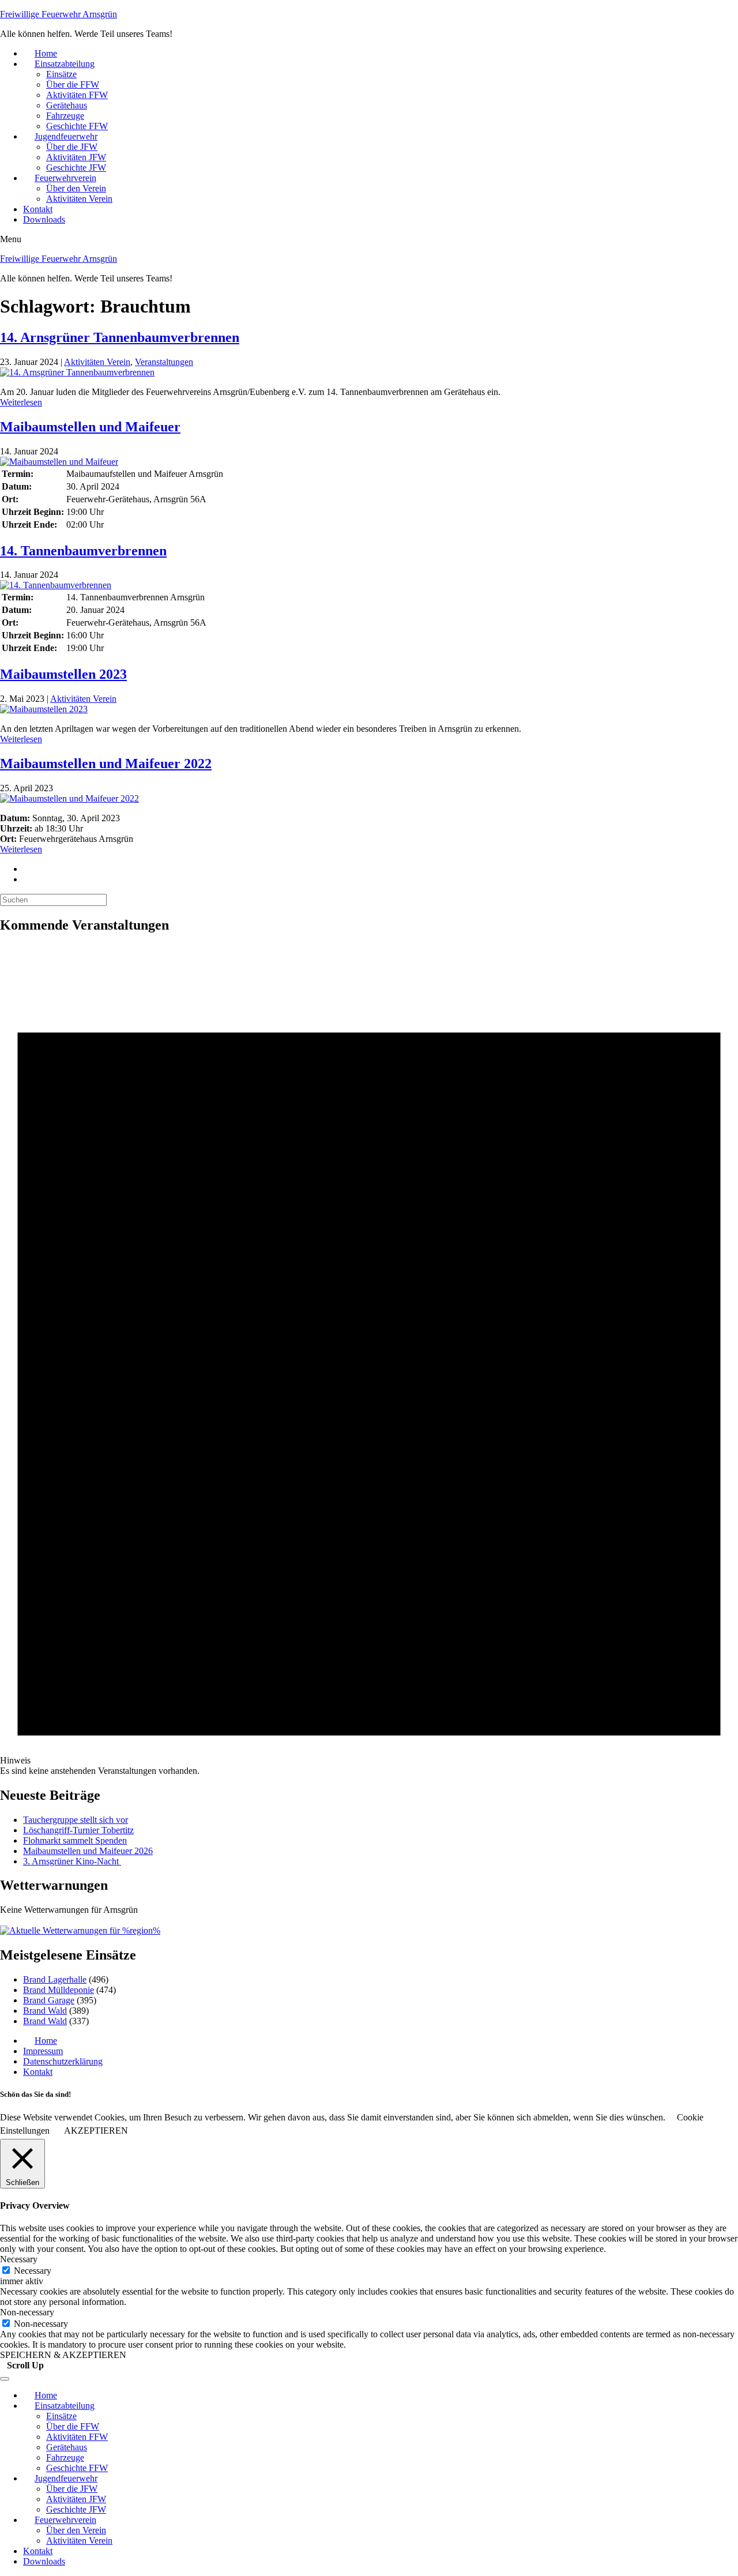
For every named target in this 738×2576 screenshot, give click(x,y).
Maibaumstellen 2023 (63, 674)
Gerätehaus (67, 105)
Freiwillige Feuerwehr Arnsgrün (59, 14)
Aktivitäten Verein (79, 199)
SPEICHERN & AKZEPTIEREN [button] (63, 2355)
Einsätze (61, 74)
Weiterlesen (21, 402)
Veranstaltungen (164, 362)
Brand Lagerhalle (55, 1979)
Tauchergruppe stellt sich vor (76, 1820)
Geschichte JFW (76, 168)
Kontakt (38, 209)
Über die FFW (73, 84)
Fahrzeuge (65, 116)
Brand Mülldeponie (59, 1990)
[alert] (369, 1360)
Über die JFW (72, 147)
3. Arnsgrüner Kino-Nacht (72, 1861)
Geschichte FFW (77, 126)
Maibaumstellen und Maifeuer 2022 (106, 764)
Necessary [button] (19, 2259)
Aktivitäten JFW (76, 157)
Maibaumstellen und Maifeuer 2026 (88, 1851)
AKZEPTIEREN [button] (96, 2131)
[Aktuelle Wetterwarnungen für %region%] (80, 1930)
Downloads (44, 219)
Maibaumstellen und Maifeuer (90, 427)
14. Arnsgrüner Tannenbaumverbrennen (120, 337)
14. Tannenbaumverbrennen (83, 551)
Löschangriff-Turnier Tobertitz (78, 1830)
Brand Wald (45, 2011)
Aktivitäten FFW (77, 95)
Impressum (43, 2051)
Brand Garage (49, 2000)
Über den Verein (76, 188)
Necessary (33, 2271)
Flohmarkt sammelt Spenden (75, 1840)
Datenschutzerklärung (63, 2061)
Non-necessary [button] (27, 2312)
